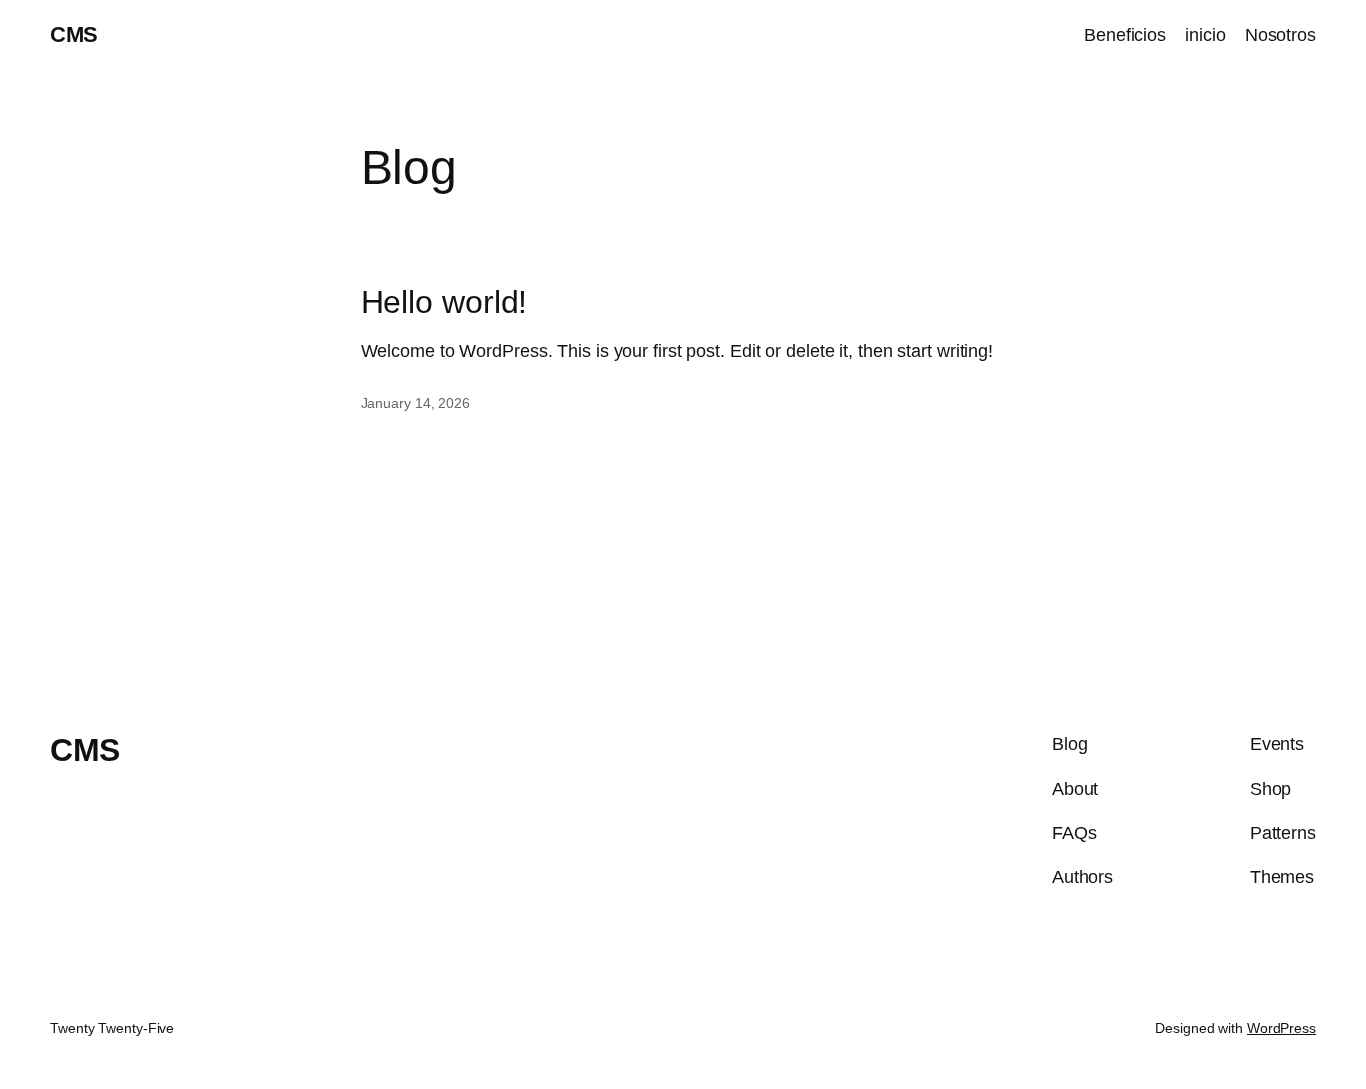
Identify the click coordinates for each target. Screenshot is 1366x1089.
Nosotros (1280, 35)
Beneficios (1125, 35)
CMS (74, 34)
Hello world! (444, 302)
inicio (1205, 35)
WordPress (1281, 1028)
